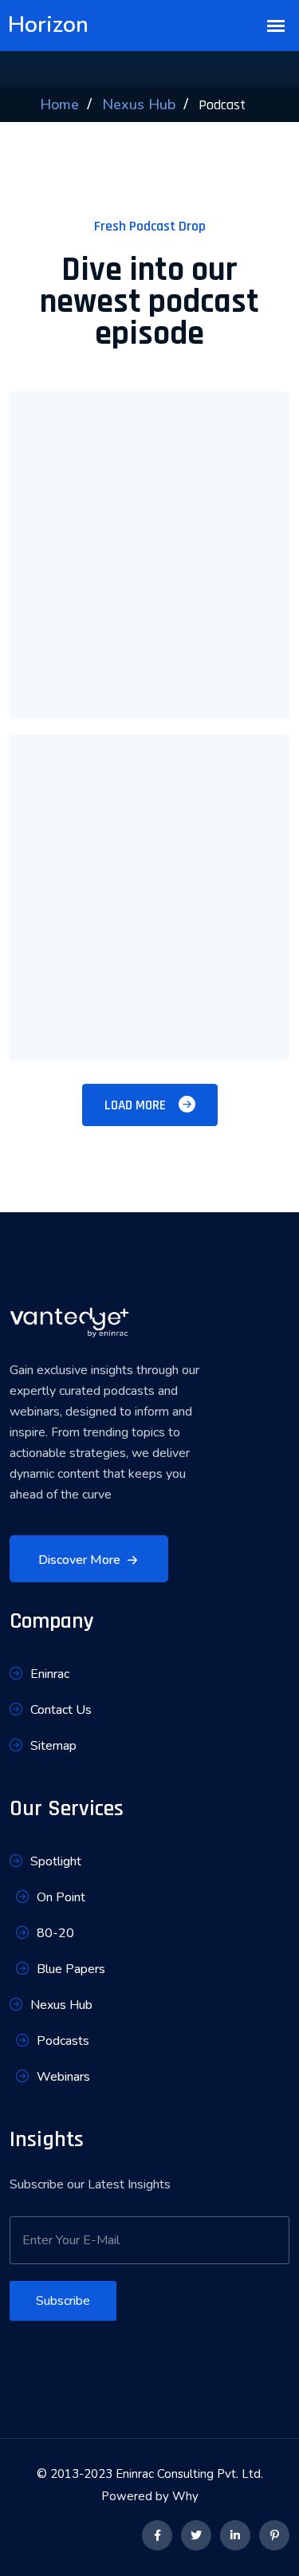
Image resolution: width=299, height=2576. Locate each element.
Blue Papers (71, 1969)
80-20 (55, 1933)
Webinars (63, 2077)
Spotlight (56, 1861)
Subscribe (63, 2301)
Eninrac (50, 1674)
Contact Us (61, 1710)
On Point (61, 1897)
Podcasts (63, 2041)
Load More (137, 1105)
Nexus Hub (139, 104)
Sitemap (53, 1746)
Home (59, 104)
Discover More (79, 1560)
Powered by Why (150, 2496)
